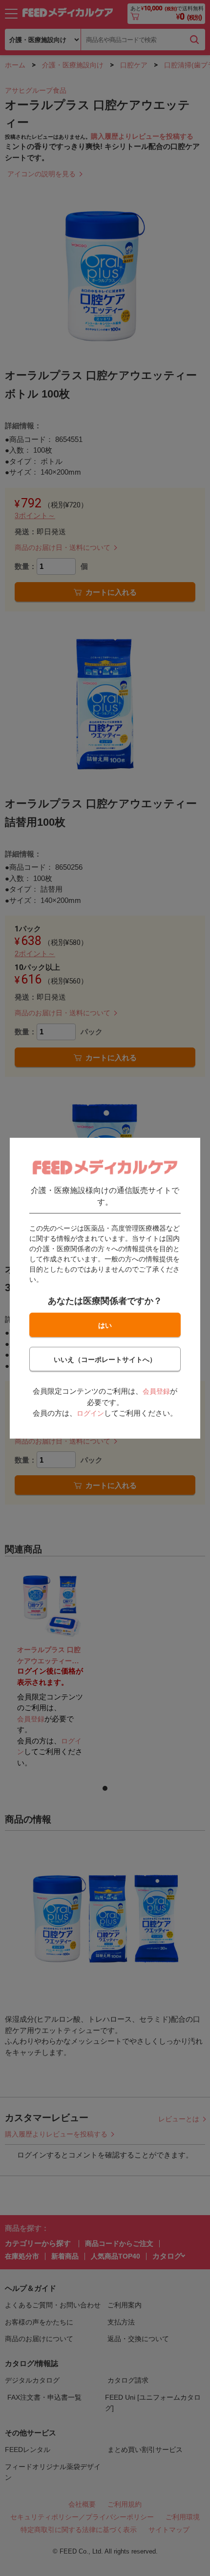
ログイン (90, 1413)
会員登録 (156, 1391)
